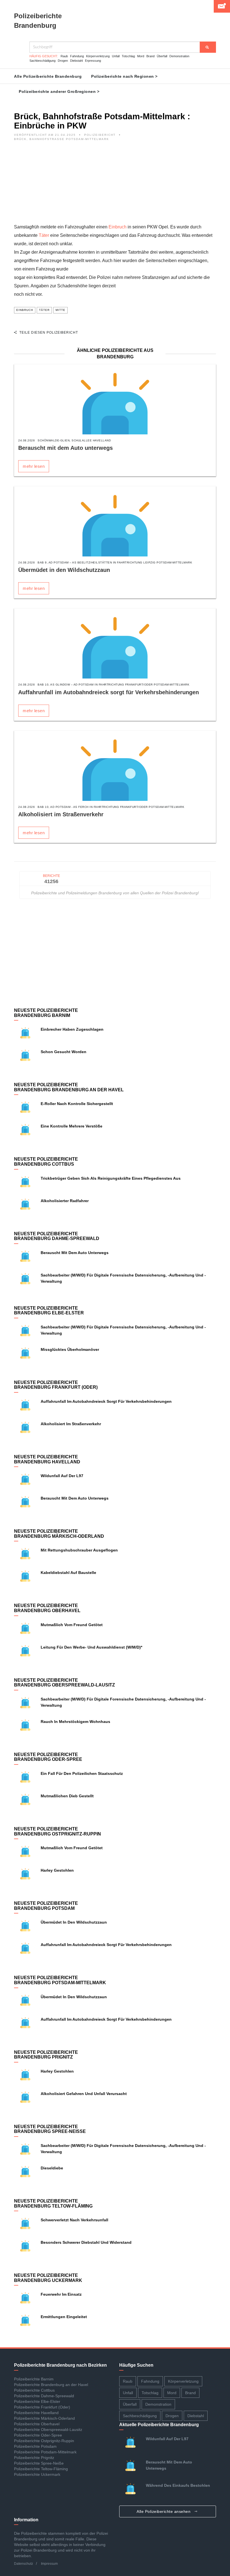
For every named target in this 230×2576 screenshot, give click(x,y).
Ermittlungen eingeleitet (64, 2317)
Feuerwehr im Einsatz (61, 2294)
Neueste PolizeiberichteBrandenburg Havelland (47, 1459)
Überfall (162, 56)
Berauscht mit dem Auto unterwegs (65, 448)
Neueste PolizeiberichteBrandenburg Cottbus (46, 1162)
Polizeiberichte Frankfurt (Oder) (42, 2407)
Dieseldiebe (52, 2168)
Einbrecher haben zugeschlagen (72, 1029)
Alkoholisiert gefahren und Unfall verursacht (84, 2094)
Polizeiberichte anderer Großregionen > (59, 91)
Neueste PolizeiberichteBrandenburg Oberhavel (47, 1608)
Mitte (60, 310)
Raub (64, 56)
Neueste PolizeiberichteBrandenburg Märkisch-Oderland (59, 1534)
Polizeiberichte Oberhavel (37, 2424)
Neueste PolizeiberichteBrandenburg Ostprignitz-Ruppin (58, 1831)
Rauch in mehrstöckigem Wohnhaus (75, 1722)
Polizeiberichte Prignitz (34, 2458)
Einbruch (118, 227)
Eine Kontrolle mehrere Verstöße (72, 1126)
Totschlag (128, 56)
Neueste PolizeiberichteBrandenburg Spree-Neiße (50, 2129)
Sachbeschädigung (42, 61)
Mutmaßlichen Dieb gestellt (67, 1796)
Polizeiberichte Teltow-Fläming (41, 2469)
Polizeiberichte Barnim (34, 2379)
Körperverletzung (98, 56)
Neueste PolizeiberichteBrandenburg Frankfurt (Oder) (56, 1385)
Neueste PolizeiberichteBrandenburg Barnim (46, 1013)
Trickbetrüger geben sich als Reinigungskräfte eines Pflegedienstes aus (111, 1178)
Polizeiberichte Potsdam (35, 2446)
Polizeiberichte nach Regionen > (124, 76)
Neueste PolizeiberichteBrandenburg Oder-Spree (48, 1757)
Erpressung (93, 61)
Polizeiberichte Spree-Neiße (39, 2463)
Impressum (49, 2564)
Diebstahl (76, 61)
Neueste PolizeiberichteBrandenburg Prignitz (46, 2055)
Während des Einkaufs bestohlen (178, 2485)
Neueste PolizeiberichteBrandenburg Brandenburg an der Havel (69, 1087)
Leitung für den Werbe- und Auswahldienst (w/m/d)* (91, 1647)
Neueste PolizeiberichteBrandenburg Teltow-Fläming (53, 2203)
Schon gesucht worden (64, 1052)
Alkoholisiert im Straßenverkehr (61, 814)
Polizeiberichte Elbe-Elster (37, 2401)
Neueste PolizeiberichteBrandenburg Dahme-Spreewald (57, 1236)
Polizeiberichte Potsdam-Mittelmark (45, 2452)
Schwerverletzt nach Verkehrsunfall (74, 2220)
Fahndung (77, 56)
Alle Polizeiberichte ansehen (164, 2511)
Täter (44, 235)
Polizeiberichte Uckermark (37, 2474)
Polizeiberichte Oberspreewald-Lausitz (48, 2430)
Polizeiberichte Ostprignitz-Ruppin (44, 2441)
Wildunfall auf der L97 (62, 1476)
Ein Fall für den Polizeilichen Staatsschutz (82, 1773)
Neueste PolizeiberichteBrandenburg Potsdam (46, 1906)
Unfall (116, 56)
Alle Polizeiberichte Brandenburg (48, 76)
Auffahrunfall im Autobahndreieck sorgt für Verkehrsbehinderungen (109, 692)
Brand (150, 56)
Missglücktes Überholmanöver (70, 1349)
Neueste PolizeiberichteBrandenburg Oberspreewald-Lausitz (65, 1683)
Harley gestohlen (57, 1870)
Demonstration (179, 56)
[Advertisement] (115, 184)
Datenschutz (24, 2564)
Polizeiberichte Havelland (36, 2413)
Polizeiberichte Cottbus (34, 2390)
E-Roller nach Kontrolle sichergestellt (77, 1104)
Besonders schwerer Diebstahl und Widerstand (86, 2242)
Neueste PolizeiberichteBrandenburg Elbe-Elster (49, 1311)
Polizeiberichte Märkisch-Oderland (44, 2418)
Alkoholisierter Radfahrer (65, 1201)
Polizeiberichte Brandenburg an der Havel (51, 2385)
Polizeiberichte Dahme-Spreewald (44, 2396)
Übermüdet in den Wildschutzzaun (64, 570)
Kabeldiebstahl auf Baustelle (68, 1573)
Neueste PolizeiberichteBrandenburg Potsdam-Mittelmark (60, 1980)
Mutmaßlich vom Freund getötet (73, 1625)
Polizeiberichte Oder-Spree (38, 2435)
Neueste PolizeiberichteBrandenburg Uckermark (48, 2278)
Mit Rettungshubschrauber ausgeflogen (79, 1550)
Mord (141, 56)
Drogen (63, 61)
